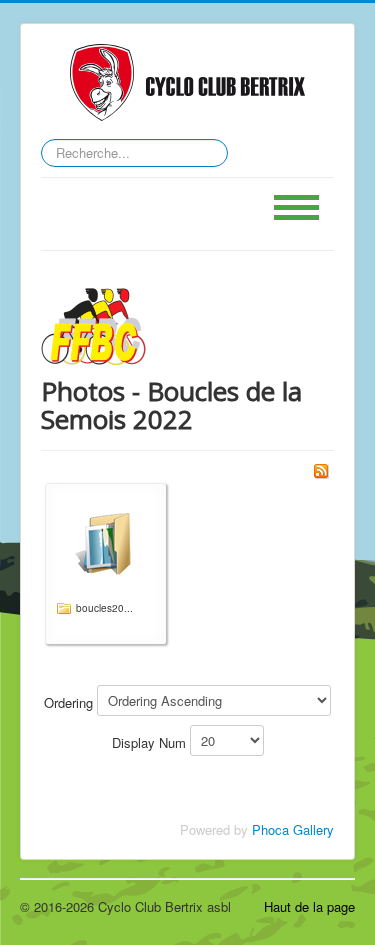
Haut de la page (309, 906)
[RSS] (321, 469)
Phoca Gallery (293, 829)
